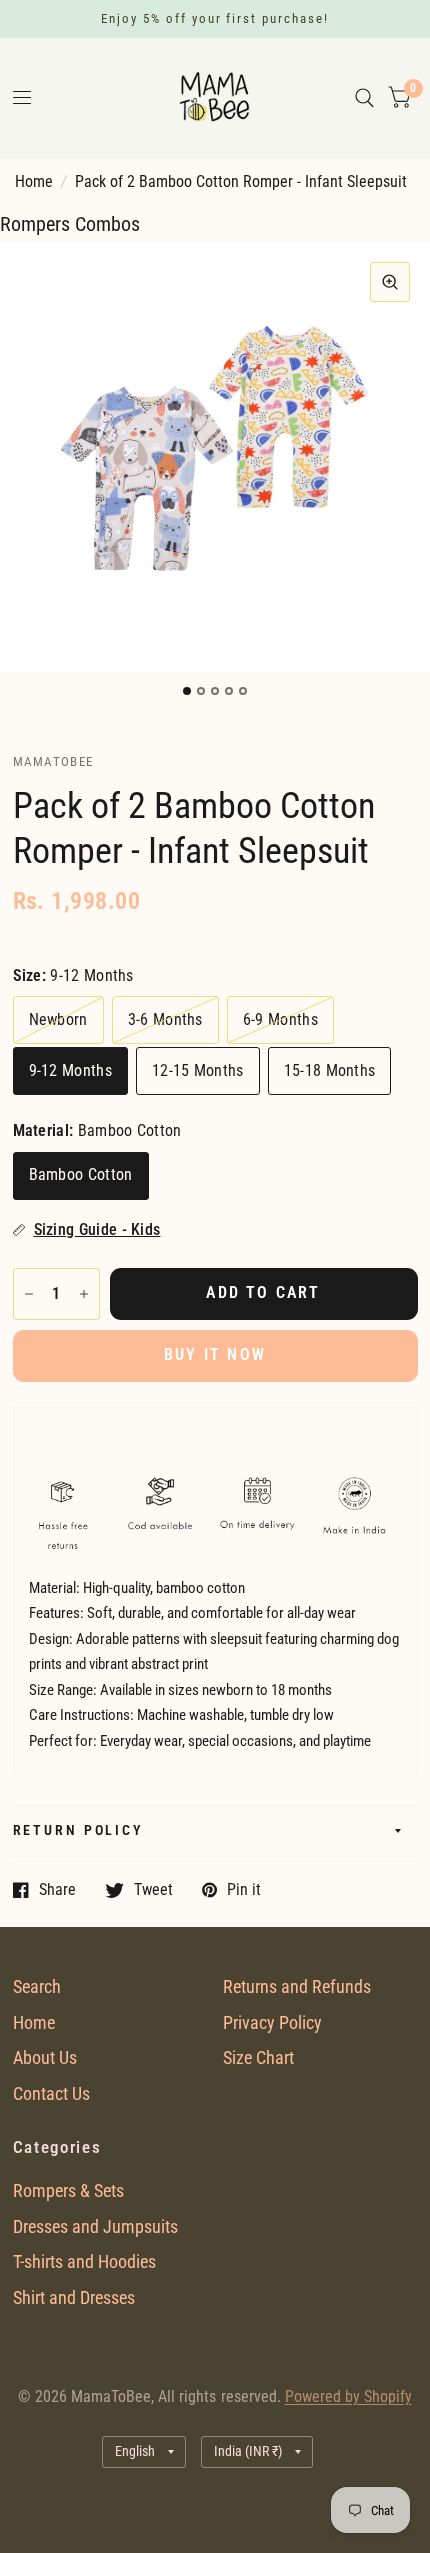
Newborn (58, 1020)
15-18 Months (330, 1071)
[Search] (364, 98)
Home (34, 182)
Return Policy (78, 1830)
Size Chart (258, 2057)
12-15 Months (198, 1071)
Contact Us (51, 2093)
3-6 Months (165, 1020)
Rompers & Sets (68, 2190)
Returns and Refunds (297, 1986)
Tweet (153, 1890)
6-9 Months (280, 1020)
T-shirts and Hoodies (84, 2261)
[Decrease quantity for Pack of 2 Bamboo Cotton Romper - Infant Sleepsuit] (29, 1294)
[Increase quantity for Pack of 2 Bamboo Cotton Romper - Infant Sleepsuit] (84, 1294)
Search (37, 1986)
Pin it (244, 1890)
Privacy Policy (272, 2022)
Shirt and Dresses (74, 2297)
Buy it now (215, 1355)
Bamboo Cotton (81, 1175)
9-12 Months (70, 1071)
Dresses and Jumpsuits (95, 2226)
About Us (45, 2057)
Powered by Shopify (348, 2397)
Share (57, 1890)
